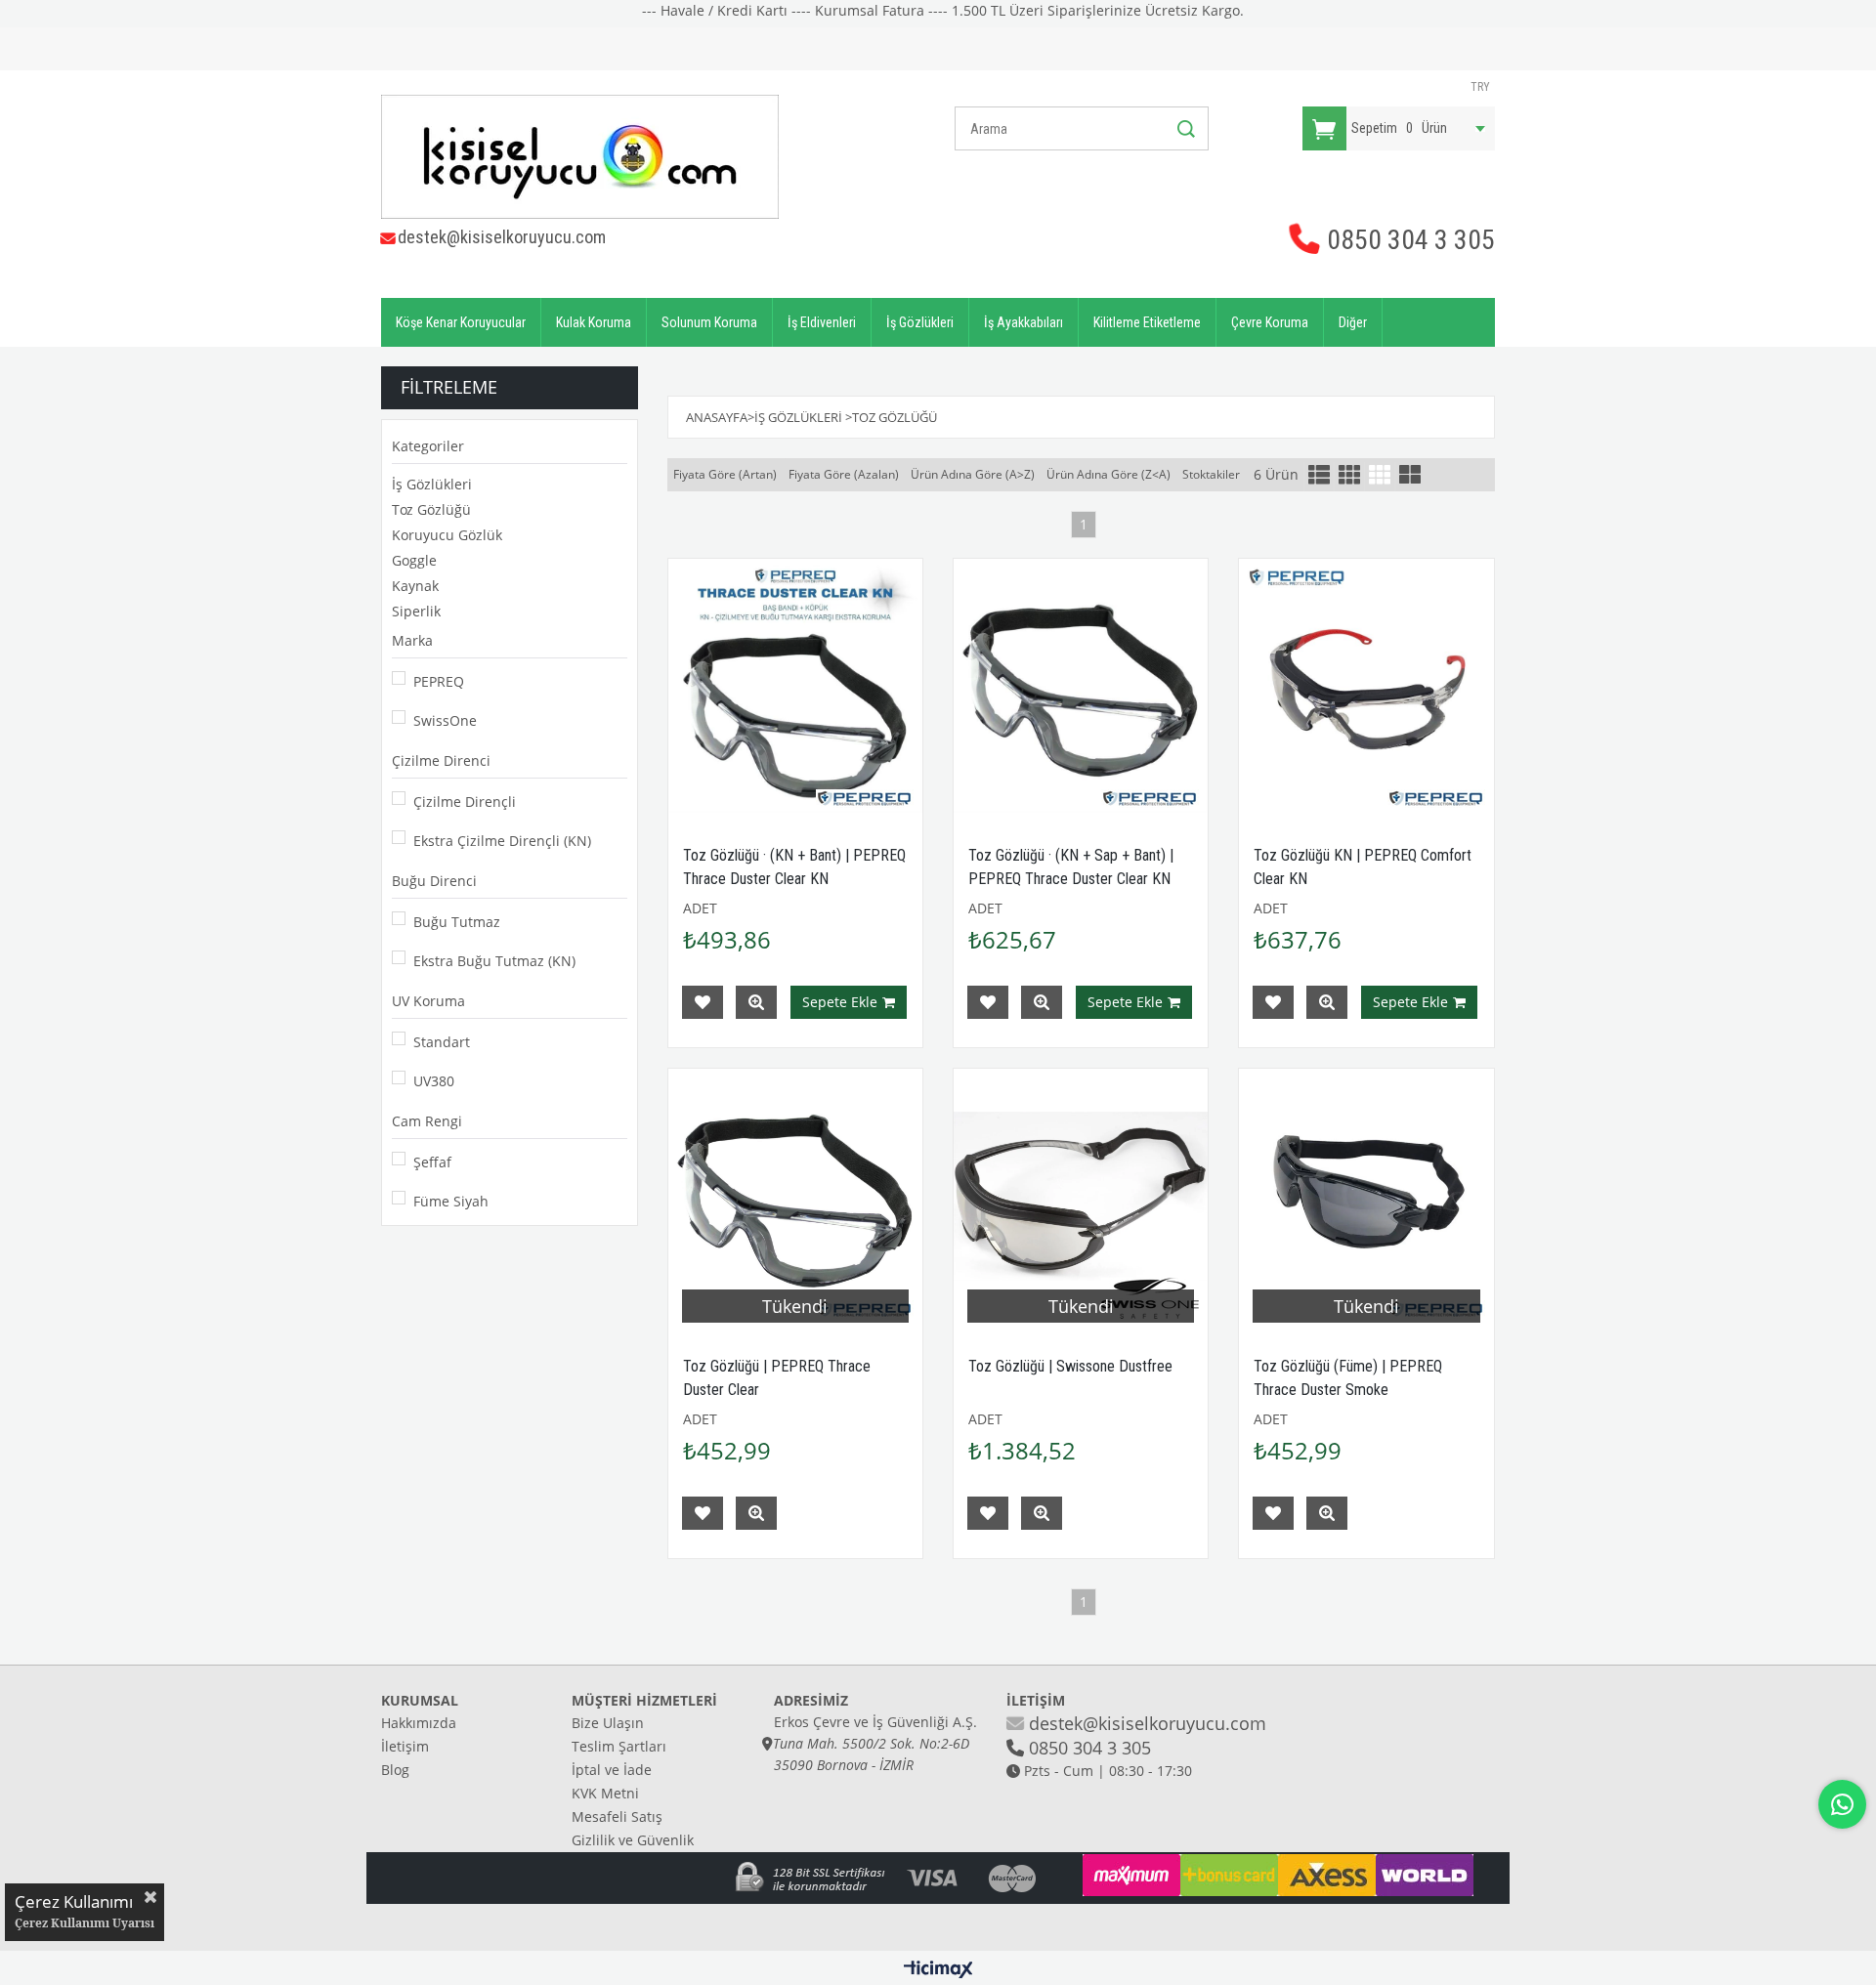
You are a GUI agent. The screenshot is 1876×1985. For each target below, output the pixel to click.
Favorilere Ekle (703, 1002)
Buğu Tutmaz (457, 922)
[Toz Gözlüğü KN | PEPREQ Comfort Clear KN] (1366, 686)
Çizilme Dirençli (465, 802)
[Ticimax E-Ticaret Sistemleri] (938, 1970)
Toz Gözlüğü (431, 509)
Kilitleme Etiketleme (1147, 322)
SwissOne (445, 720)
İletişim (405, 1746)
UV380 (434, 1081)
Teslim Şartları (619, 1746)
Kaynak (415, 586)
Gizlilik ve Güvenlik (633, 1840)
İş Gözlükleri (920, 322)
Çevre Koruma (1270, 322)
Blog (395, 1770)
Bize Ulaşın (608, 1723)
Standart (442, 1042)
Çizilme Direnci (441, 760)
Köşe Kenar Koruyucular (461, 322)
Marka (412, 640)
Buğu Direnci (434, 881)
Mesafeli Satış (617, 1816)
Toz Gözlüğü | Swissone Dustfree (1070, 1366)
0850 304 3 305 (1408, 240)
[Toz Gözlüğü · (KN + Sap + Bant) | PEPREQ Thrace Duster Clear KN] (1081, 686)
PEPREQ (439, 681)
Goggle (414, 560)
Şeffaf (432, 1162)
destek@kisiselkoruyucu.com (502, 237)
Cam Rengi (427, 1121)
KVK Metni (605, 1793)
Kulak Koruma (594, 322)
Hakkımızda (419, 1723)
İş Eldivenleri (822, 322)
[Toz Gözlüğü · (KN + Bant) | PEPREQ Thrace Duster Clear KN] (795, 686)
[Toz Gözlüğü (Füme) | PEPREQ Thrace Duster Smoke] (1366, 1196)
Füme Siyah (451, 1201)
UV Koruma (428, 1001)
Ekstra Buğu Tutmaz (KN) (494, 961)
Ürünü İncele (756, 1002)
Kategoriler (428, 446)
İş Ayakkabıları (1023, 322)
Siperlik (416, 611)
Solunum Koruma (709, 322)
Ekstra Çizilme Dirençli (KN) (502, 841)
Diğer (1353, 322)
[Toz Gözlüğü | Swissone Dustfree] (1081, 1196)
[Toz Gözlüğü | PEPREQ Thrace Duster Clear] (795, 1196)
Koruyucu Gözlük (447, 535)
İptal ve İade (612, 1770)
